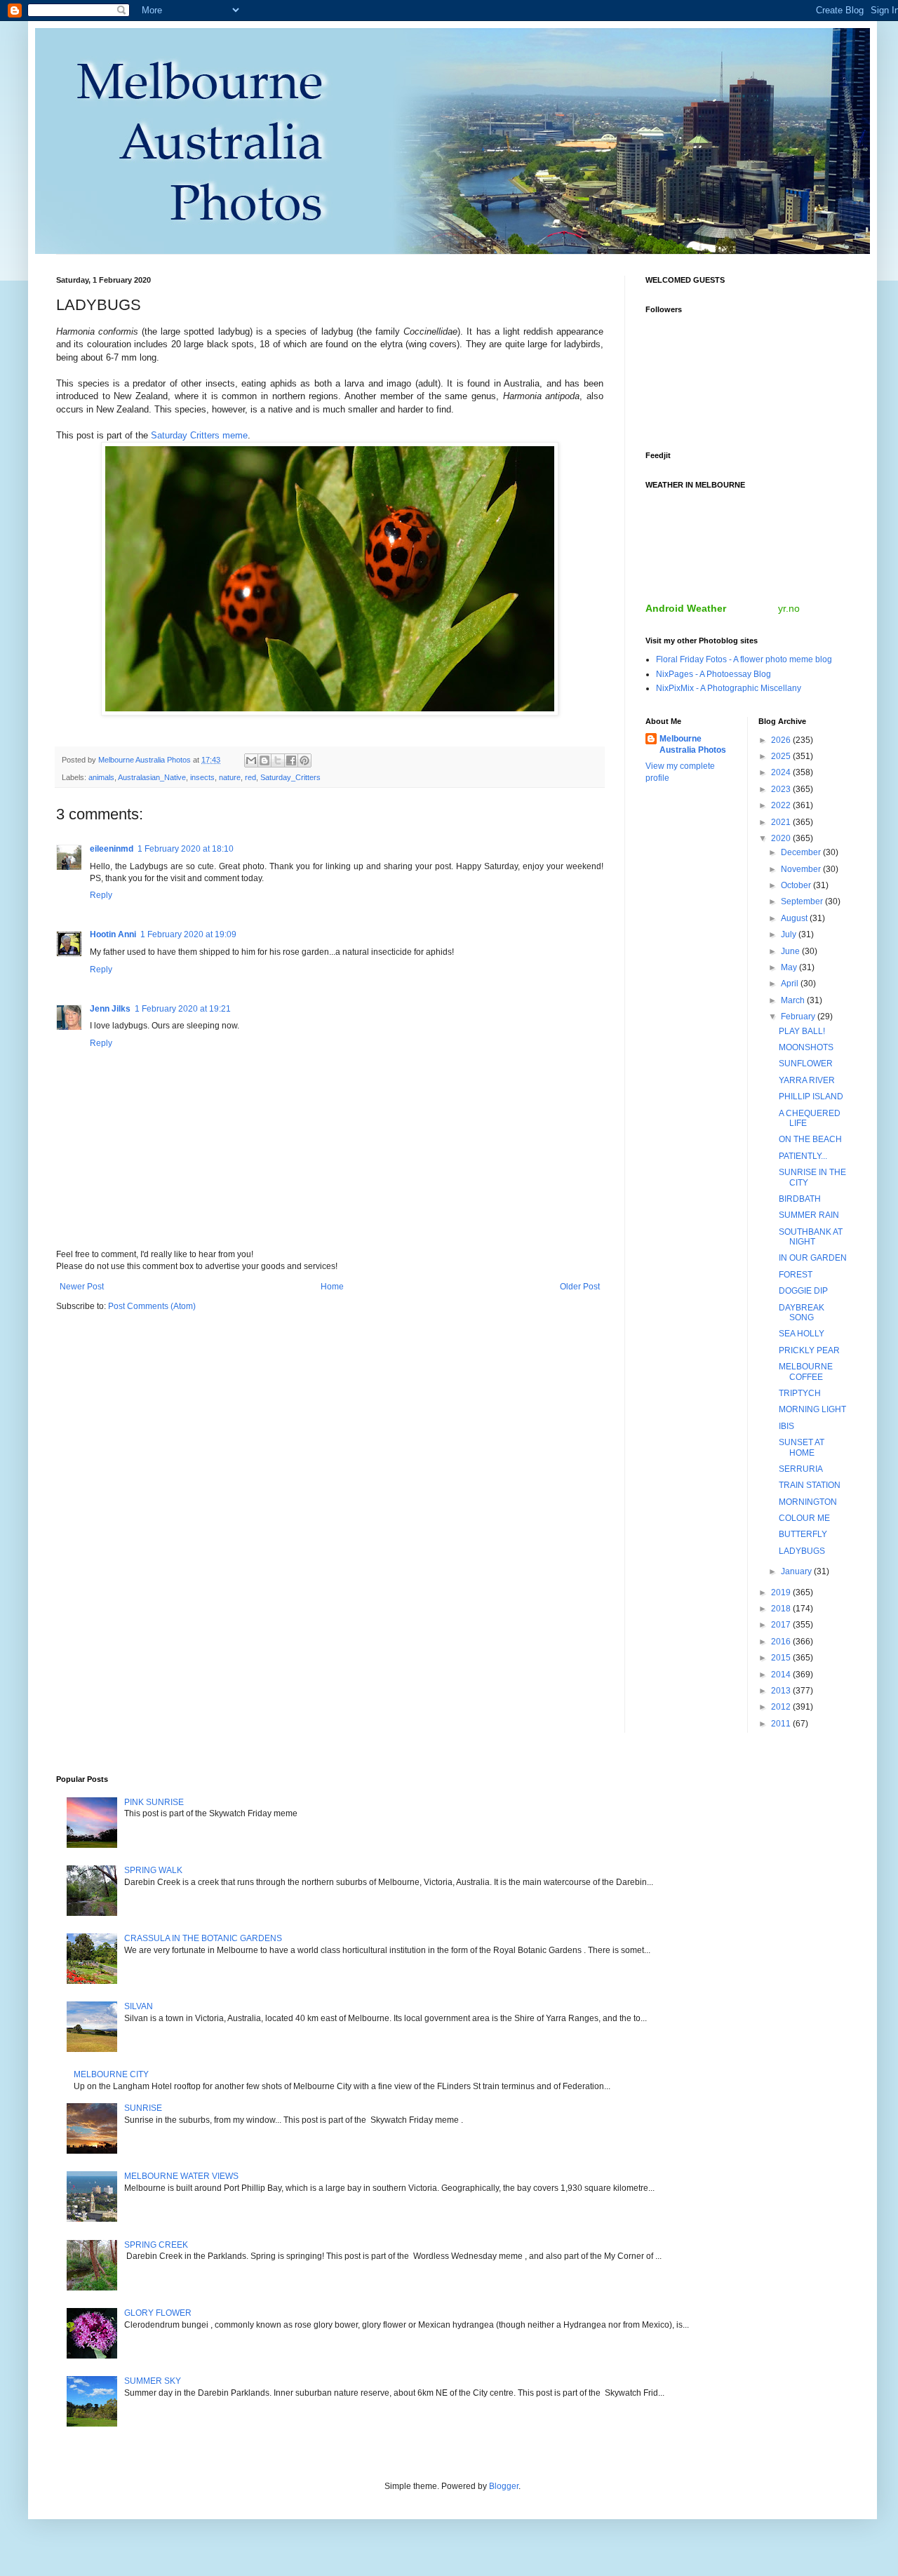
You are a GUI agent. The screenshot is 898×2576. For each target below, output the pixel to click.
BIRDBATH (800, 1199)
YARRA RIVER (807, 1080)
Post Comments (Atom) (152, 1306)
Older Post (580, 1287)
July (790, 934)
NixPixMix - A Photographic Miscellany (729, 688)
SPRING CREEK (156, 2245)
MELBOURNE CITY (111, 2074)
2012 (782, 1707)
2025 (782, 756)
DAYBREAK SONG (802, 1313)
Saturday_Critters (290, 777)
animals (101, 777)
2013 (782, 1691)
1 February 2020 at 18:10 (186, 849)
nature (230, 777)
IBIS (786, 1426)
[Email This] (251, 760)
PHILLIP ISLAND (811, 1096)
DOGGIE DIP (803, 1291)
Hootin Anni (113, 934)
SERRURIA (801, 1469)
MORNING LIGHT (812, 1409)
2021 (782, 822)
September (803, 901)
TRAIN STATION (810, 1485)
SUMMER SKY (153, 2381)
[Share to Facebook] (291, 760)
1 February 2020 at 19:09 (188, 934)
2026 (782, 740)
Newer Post (82, 1287)
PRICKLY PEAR (809, 1350)
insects (202, 777)
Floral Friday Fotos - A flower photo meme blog (744, 659)
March (794, 1000)
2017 (782, 1625)
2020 (782, 838)
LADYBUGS (802, 1551)
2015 (782, 1658)
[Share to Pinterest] (304, 760)
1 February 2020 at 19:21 (183, 1009)
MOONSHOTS (806, 1047)
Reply (101, 895)
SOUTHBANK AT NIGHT (811, 1237)
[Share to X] (278, 760)
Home (332, 1287)
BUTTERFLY (803, 1534)
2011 (782, 1724)
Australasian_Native (152, 777)
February (799, 1017)
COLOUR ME (804, 1518)
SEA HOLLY (802, 1334)
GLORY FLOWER (158, 2313)
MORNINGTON (808, 1502)
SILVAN (139, 2006)
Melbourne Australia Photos (693, 745)
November (802, 869)
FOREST (796, 1275)
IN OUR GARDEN (813, 1258)
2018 (782, 1609)
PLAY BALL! (802, 1031)
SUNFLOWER (806, 1064)
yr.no (789, 608)
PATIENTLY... (803, 1156)
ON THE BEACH (810, 1139)
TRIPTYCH (800, 1393)
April (791, 984)
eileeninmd (112, 849)
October (797, 885)
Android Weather (686, 608)
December (802, 852)
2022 (782, 805)
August (795, 918)
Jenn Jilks (110, 1009)
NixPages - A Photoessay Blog (713, 674)
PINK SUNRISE (154, 1802)
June (791, 951)
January (797, 1571)
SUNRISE (143, 2108)
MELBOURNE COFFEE (806, 1371)
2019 (782, 1592)
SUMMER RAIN (809, 1215)
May (790, 967)
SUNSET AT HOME (802, 1447)
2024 (782, 772)
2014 (782, 1675)
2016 (782, 1642)
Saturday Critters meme (199, 435)
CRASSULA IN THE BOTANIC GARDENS (203, 1938)
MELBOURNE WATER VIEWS (181, 2176)
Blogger (504, 2486)
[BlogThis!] (264, 760)
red (250, 777)
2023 (782, 789)
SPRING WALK (153, 1870)
